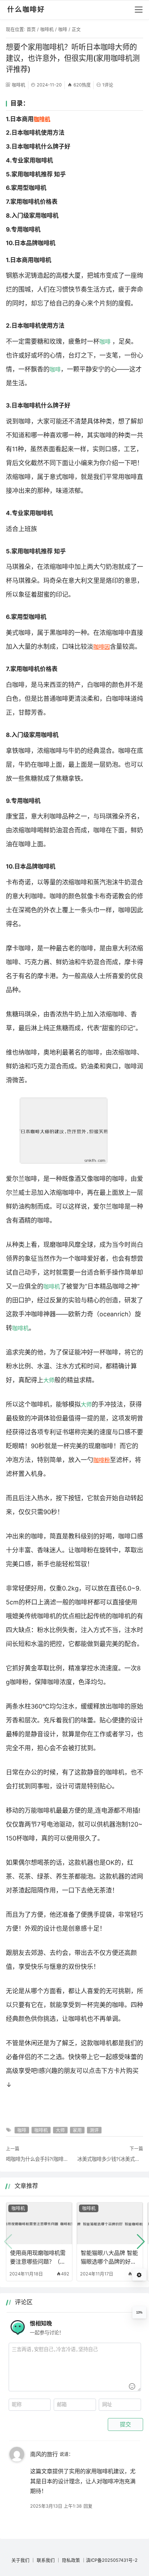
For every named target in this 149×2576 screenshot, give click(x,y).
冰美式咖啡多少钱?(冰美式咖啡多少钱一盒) (110, 2159)
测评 (94, 2130)
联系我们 (46, 2560)
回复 (88, 2506)
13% (139, 2313)
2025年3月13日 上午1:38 (56, 2506)
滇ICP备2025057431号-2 (112, 2560)
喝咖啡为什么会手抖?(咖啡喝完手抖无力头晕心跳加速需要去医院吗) (39, 2159)
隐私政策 (71, 2560)
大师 (49, 1380)
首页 (31, 29)
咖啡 (63, 29)
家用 (77, 2130)
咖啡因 (102, 647)
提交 (125, 2424)
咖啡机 (47, 29)
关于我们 (20, 2560)
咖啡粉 (102, 1460)
